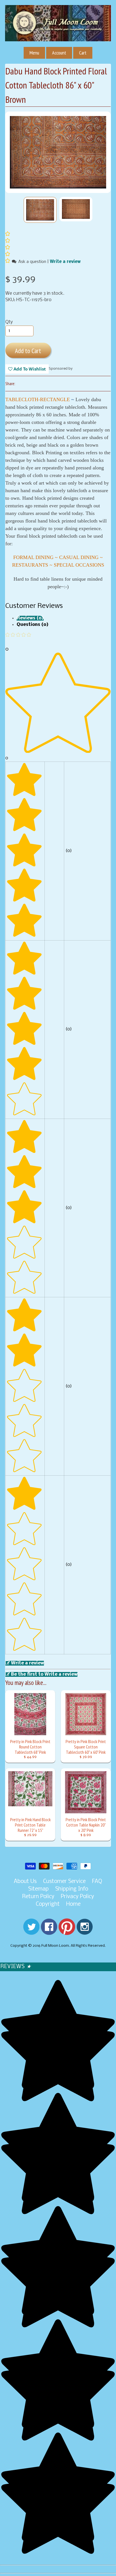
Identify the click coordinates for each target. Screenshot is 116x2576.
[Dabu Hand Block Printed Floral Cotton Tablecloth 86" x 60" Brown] (40, 210)
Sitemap (38, 1889)
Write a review (65, 262)
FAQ (97, 1882)
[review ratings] (8, 248)
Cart (83, 53)
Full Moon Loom (55, 1946)
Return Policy (38, 1897)
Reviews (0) (30, 618)
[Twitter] (31, 1931)
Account (59, 53)
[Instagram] (85, 1931)
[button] (8, 262)
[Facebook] (49, 1931)
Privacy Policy (77, 1897)
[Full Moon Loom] (58, 31)
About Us (25, 1882)
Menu (34, 53)
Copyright (48, 1904)
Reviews (16, 1967)
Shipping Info (72, 1889)
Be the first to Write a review (44, 1674)
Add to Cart (28, 351)
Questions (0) (33, 625)
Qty (9, 322)
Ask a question (32, 262)
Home (73, 1904)
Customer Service (64, 1882)
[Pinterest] (67, 1931)
